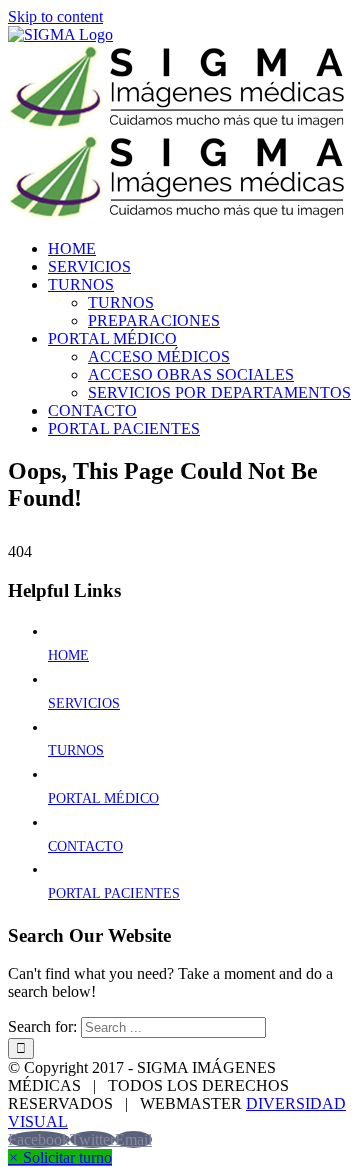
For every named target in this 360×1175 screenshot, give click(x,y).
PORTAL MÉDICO (103, 798)
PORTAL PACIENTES (114, 893)
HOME (68, 655)
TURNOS (76, 750)
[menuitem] (72, 248)
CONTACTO (85, 846)
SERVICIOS (84, 703)
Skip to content (55, 16)
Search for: (42, 1026)
